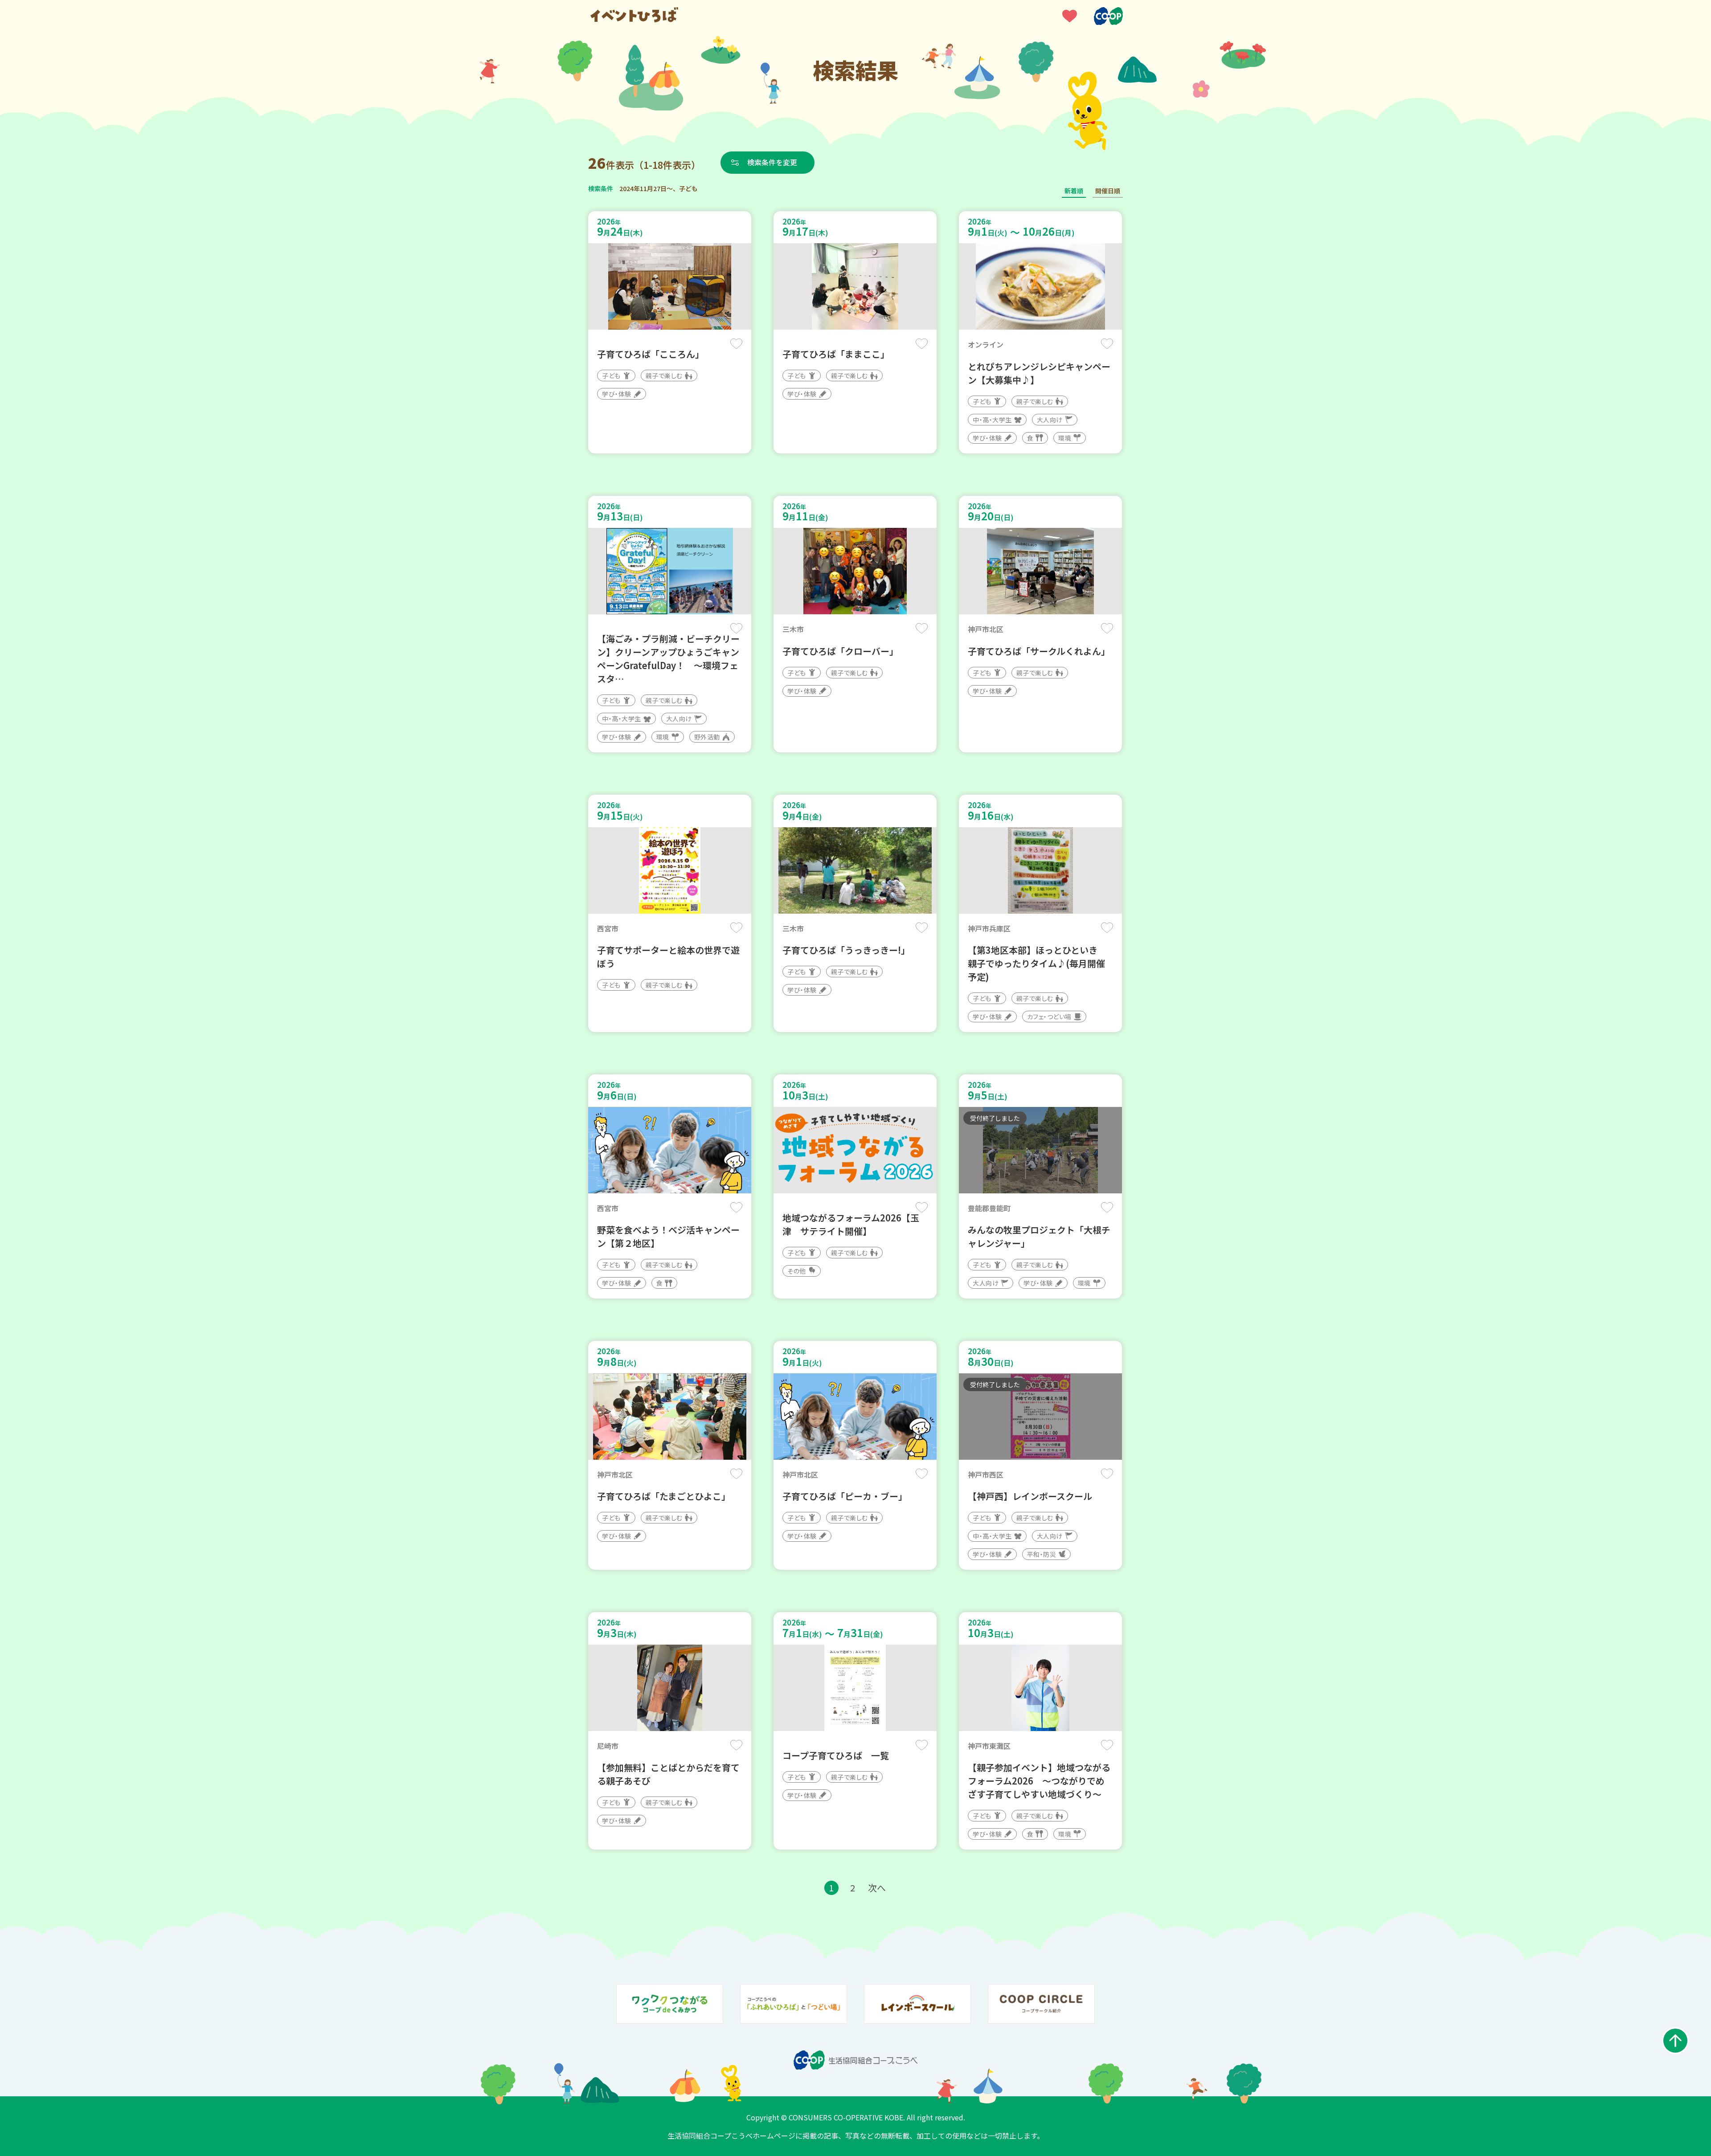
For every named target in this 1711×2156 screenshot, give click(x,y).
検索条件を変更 (772, 162)
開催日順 (1108, 191)
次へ (877, 1888)
